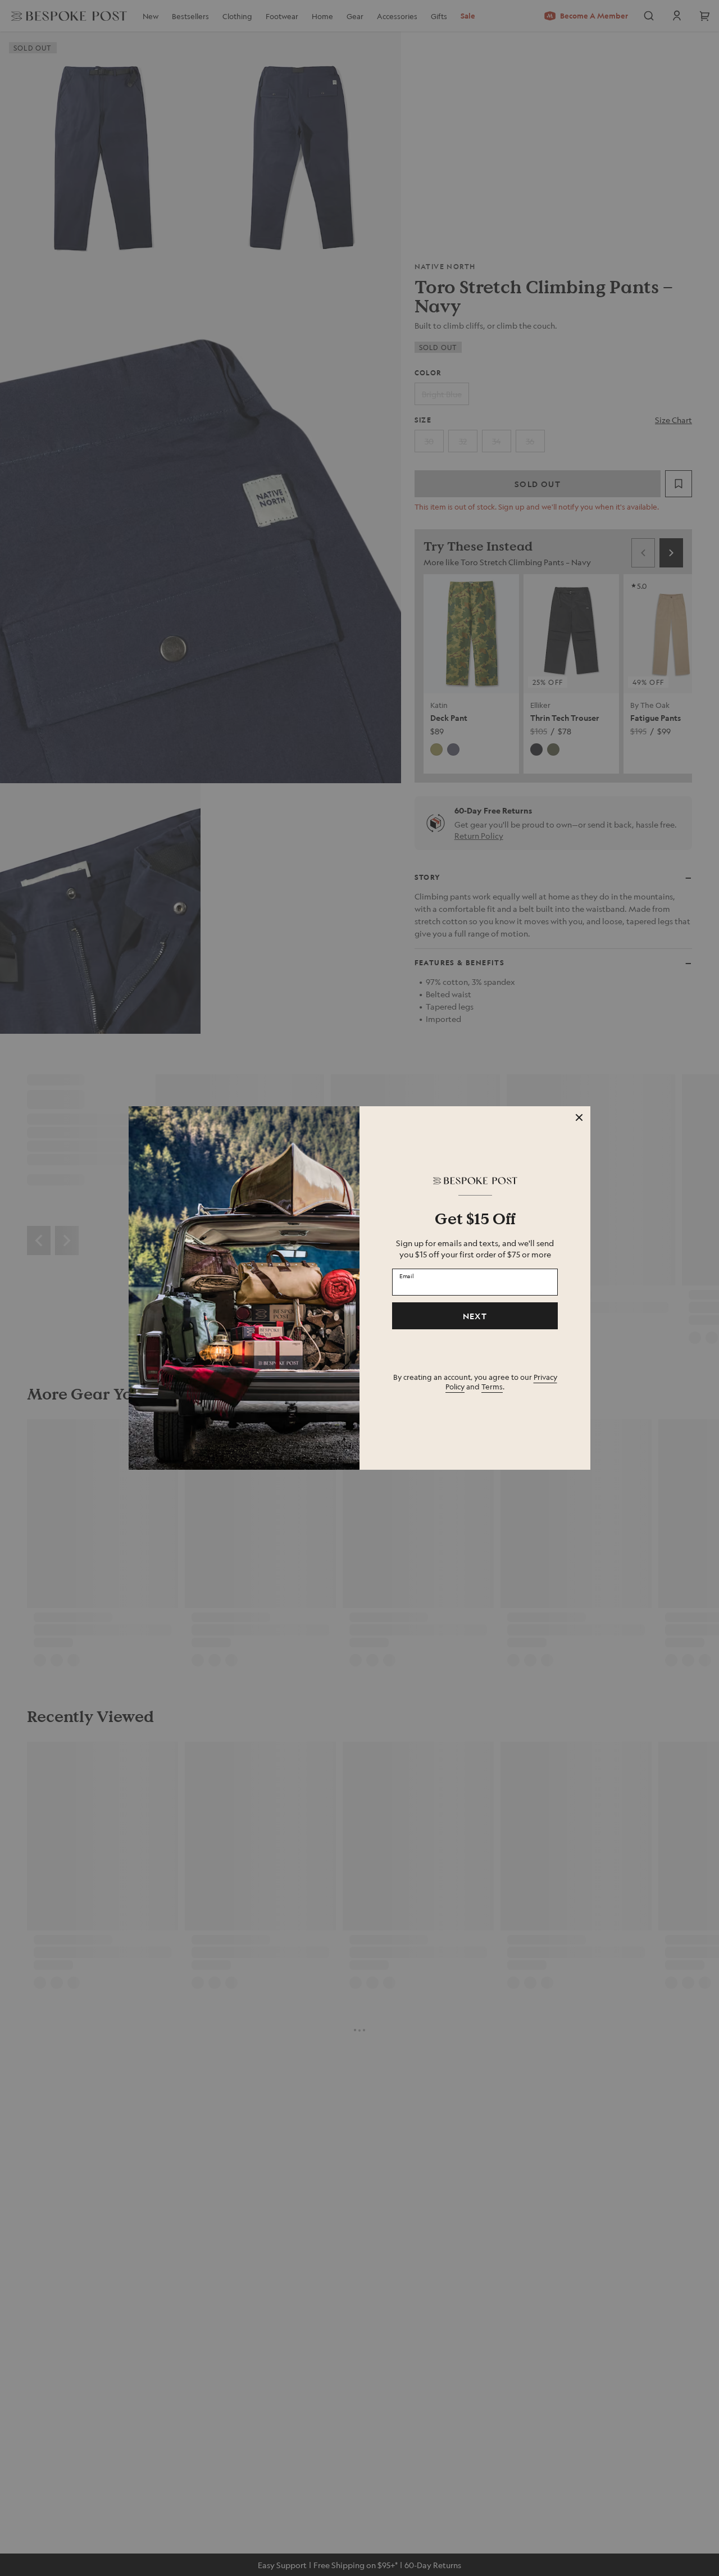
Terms (492, 1386)
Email (407, 1275)
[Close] (579, 1117)
